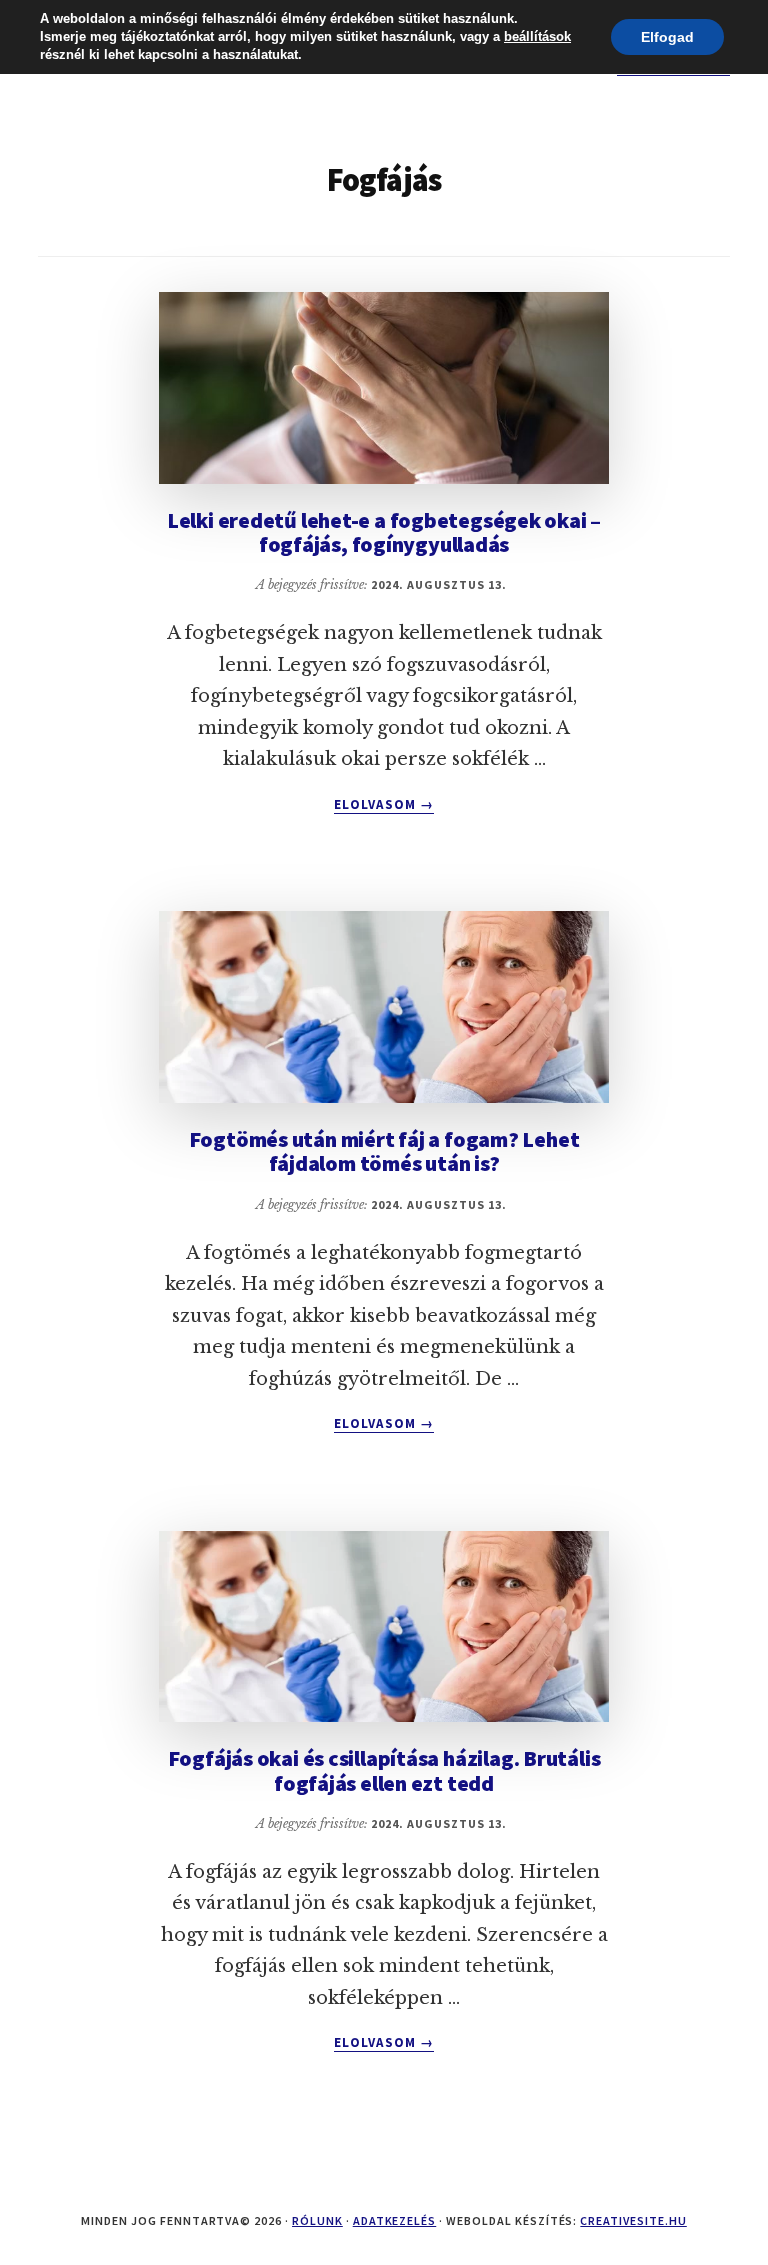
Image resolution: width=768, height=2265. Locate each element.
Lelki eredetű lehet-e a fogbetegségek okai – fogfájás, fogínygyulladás (384, 532)
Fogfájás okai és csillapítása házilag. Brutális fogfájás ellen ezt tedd (384, 1770)
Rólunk (317, 2220)
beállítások (537, 36)
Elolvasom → (383, 805)
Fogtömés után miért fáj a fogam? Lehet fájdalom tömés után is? (384, 1151)
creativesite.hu (633, 2220)
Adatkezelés (395, 2220)
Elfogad (667, 37)
